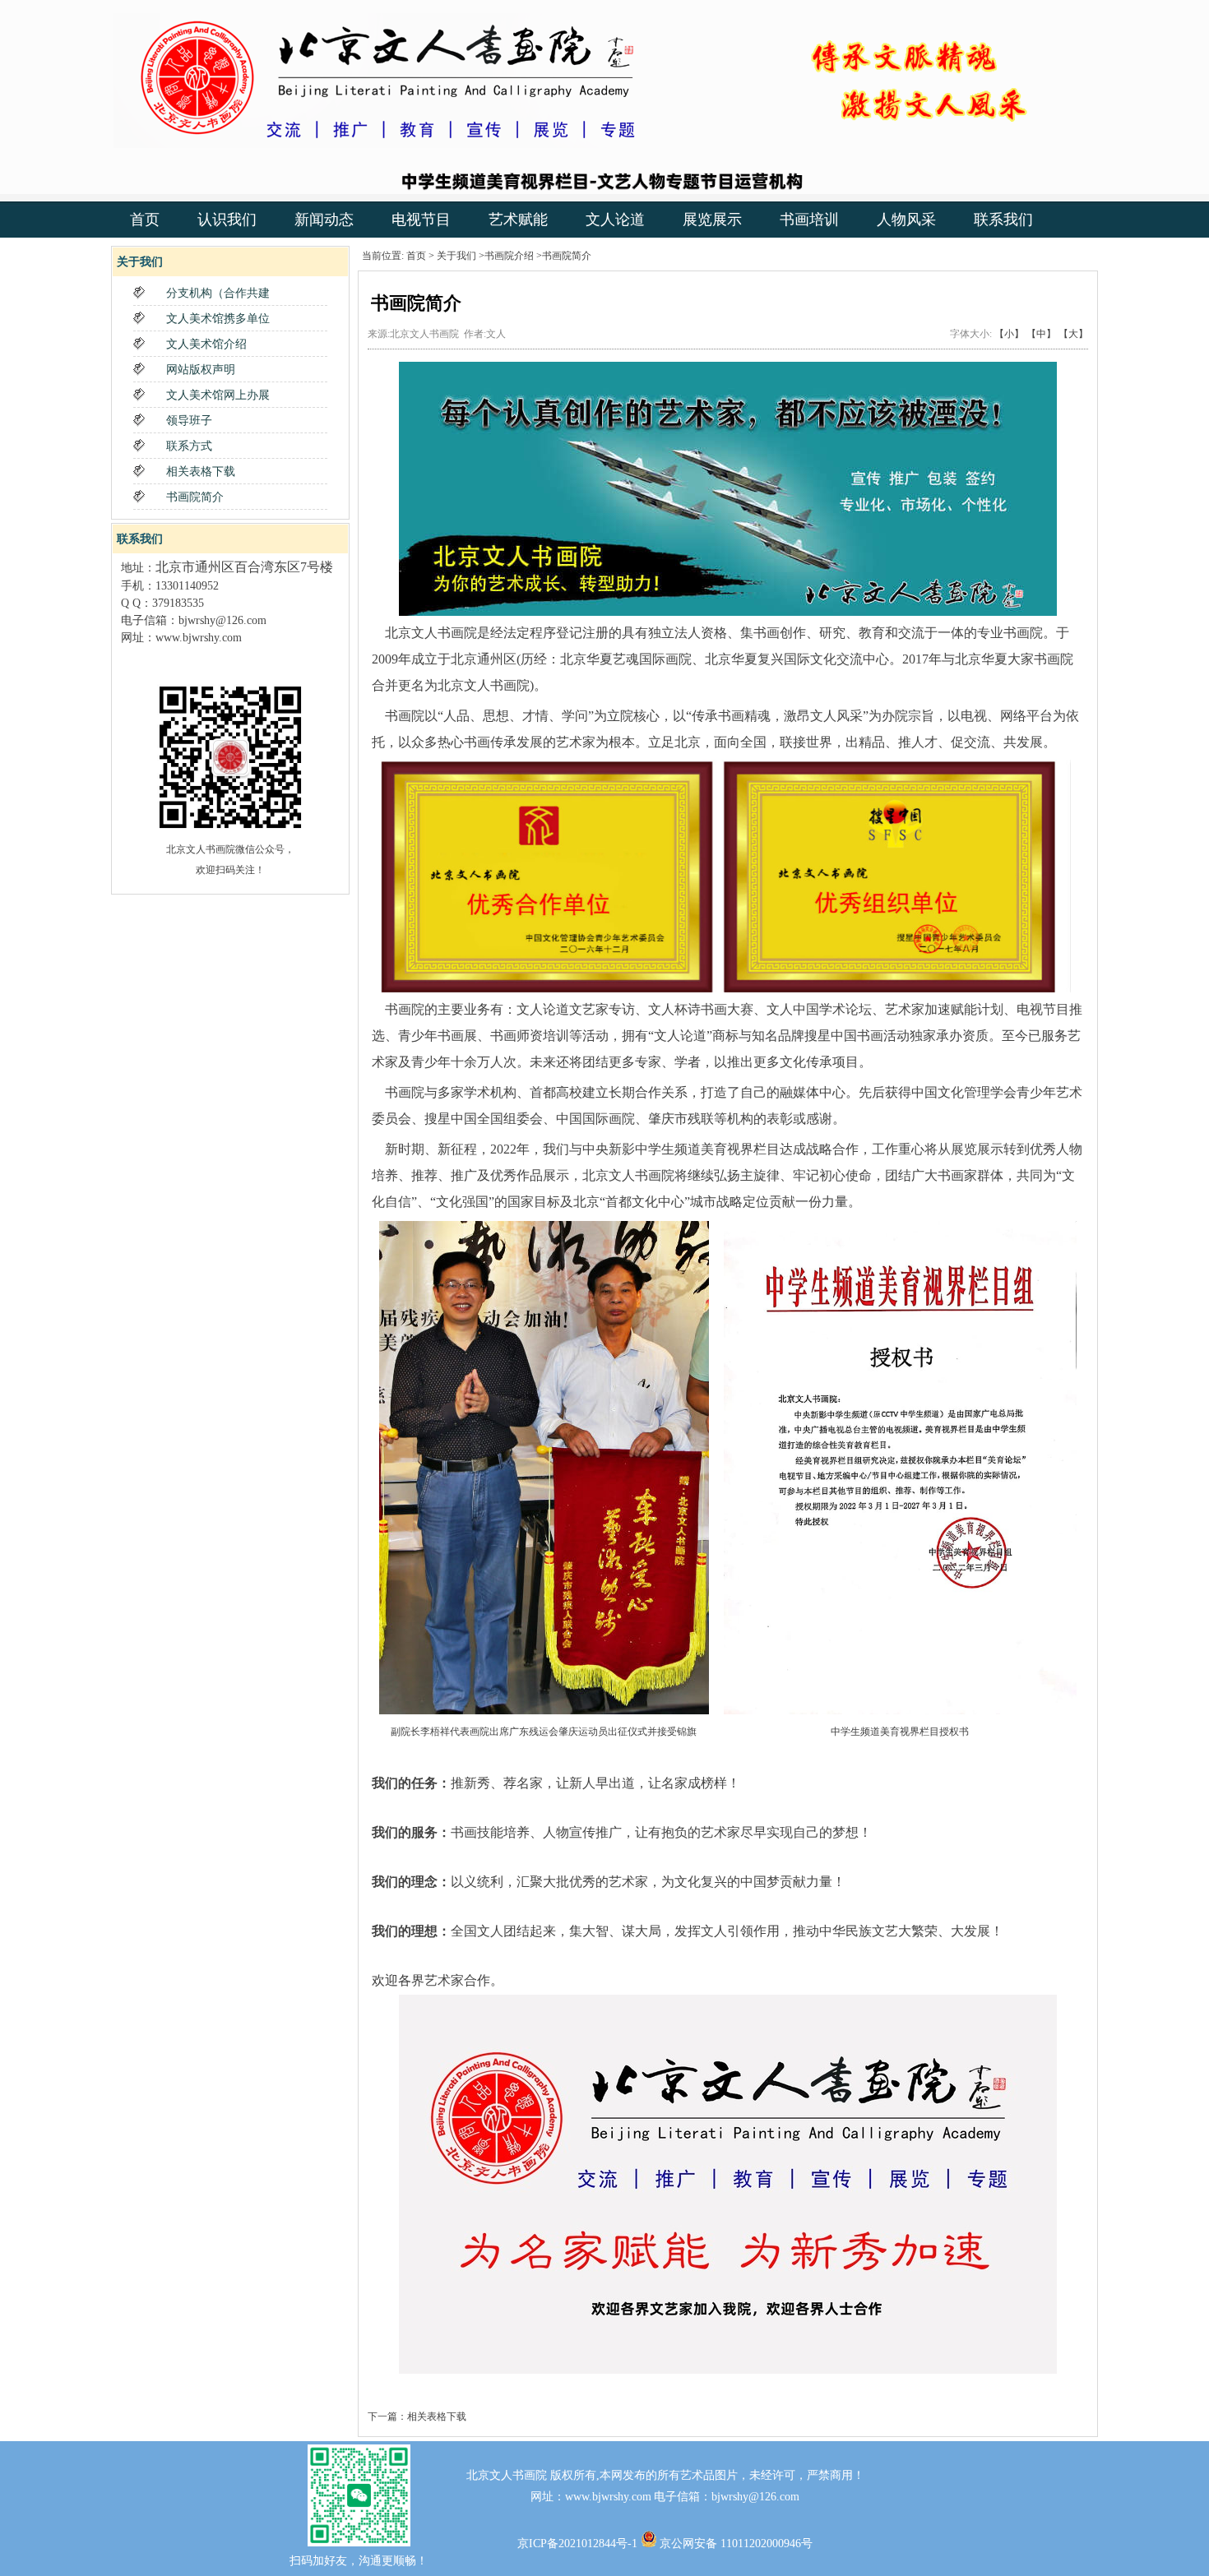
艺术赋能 (518, 220)
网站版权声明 (201, 370)
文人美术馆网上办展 (218, 395)
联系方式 (189, 446)
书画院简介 (195, 497)
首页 (145, 220)
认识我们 (227, 220)
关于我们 (456, 256)
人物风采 (906, 220)
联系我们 (1003, 220)
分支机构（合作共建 (218, 293)
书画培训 (809, 220)
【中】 (1041, 334)
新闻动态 (324, 220)
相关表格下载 (201, 472)
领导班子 (189, 421)
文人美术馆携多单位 (218, 319)
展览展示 (712, 220)
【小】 (1009, 334)
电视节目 (421, 220)
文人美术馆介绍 (206, 344)
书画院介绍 (509, 256)
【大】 (1073, 334)
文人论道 (615, 220)
